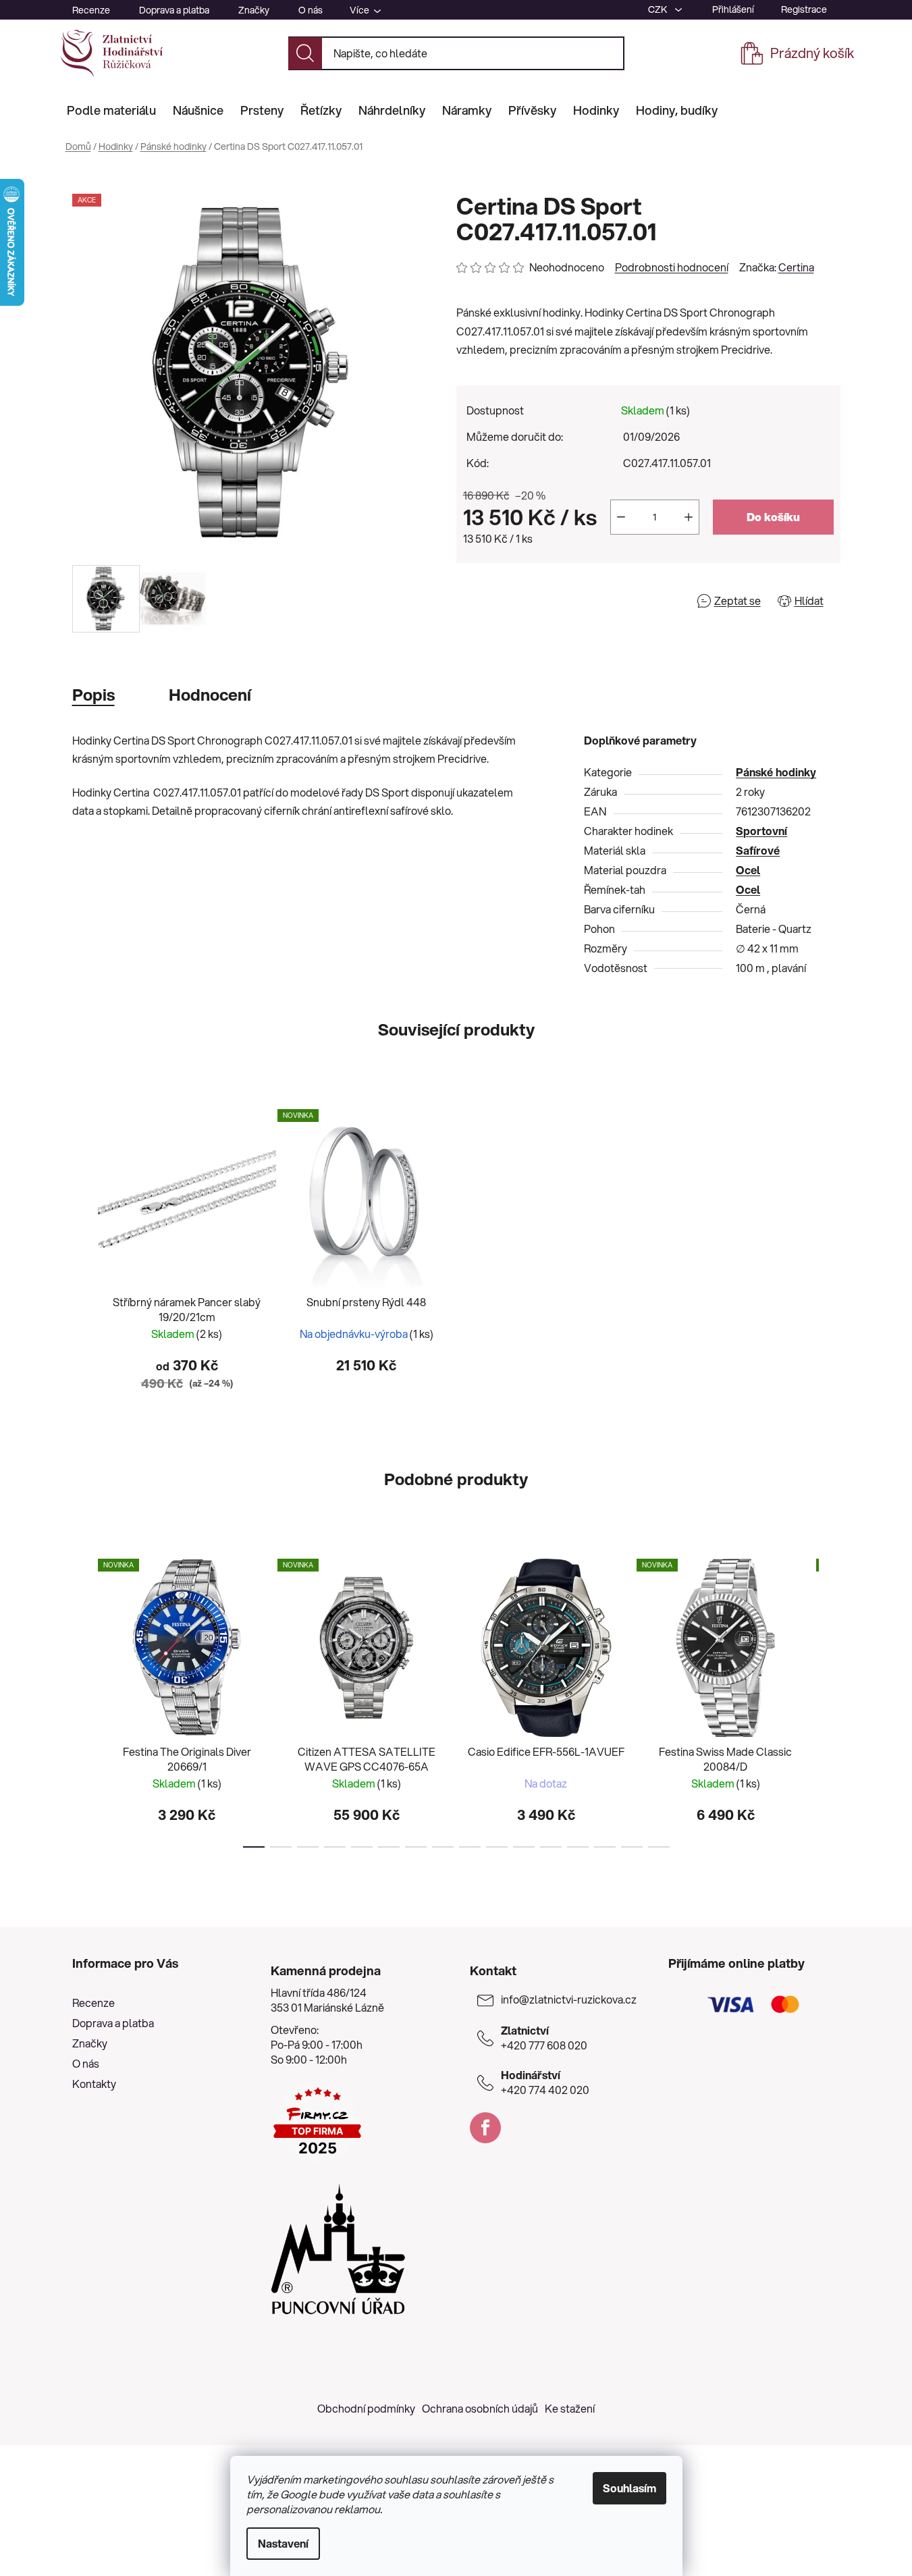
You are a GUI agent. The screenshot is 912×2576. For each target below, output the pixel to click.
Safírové (758, 850)
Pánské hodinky (776, 772)
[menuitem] (111, 110)
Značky (254, 10)
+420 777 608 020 (544, 2038)
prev (83, 1699)
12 (578, 1847)
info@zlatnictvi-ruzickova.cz (569, 2000)
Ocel (748, 870)
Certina (796, 267)
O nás (311, 10)
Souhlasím (629, 2488)
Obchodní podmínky (366, 2408)
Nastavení (283, 2543)
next (830, 1699)
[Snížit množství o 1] (621, 517)
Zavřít (534, 600)
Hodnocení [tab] (210, 695)
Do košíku (773, 517)
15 (659, 1847)
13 (605, 1847)
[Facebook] (485, 2128)
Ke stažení (570, 2408)
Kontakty (94, 2084)
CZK (659, 9)
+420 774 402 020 (545, 2083)
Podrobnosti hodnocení (672, 267)
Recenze (91, 10)
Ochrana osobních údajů (480, 2408)
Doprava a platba (174, 10)
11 (551, 1847)
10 (524, 1847)
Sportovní (761, 831)
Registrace (804, 9)
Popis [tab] (93, 695)
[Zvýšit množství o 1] (689, 517)
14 (632, 1847)
